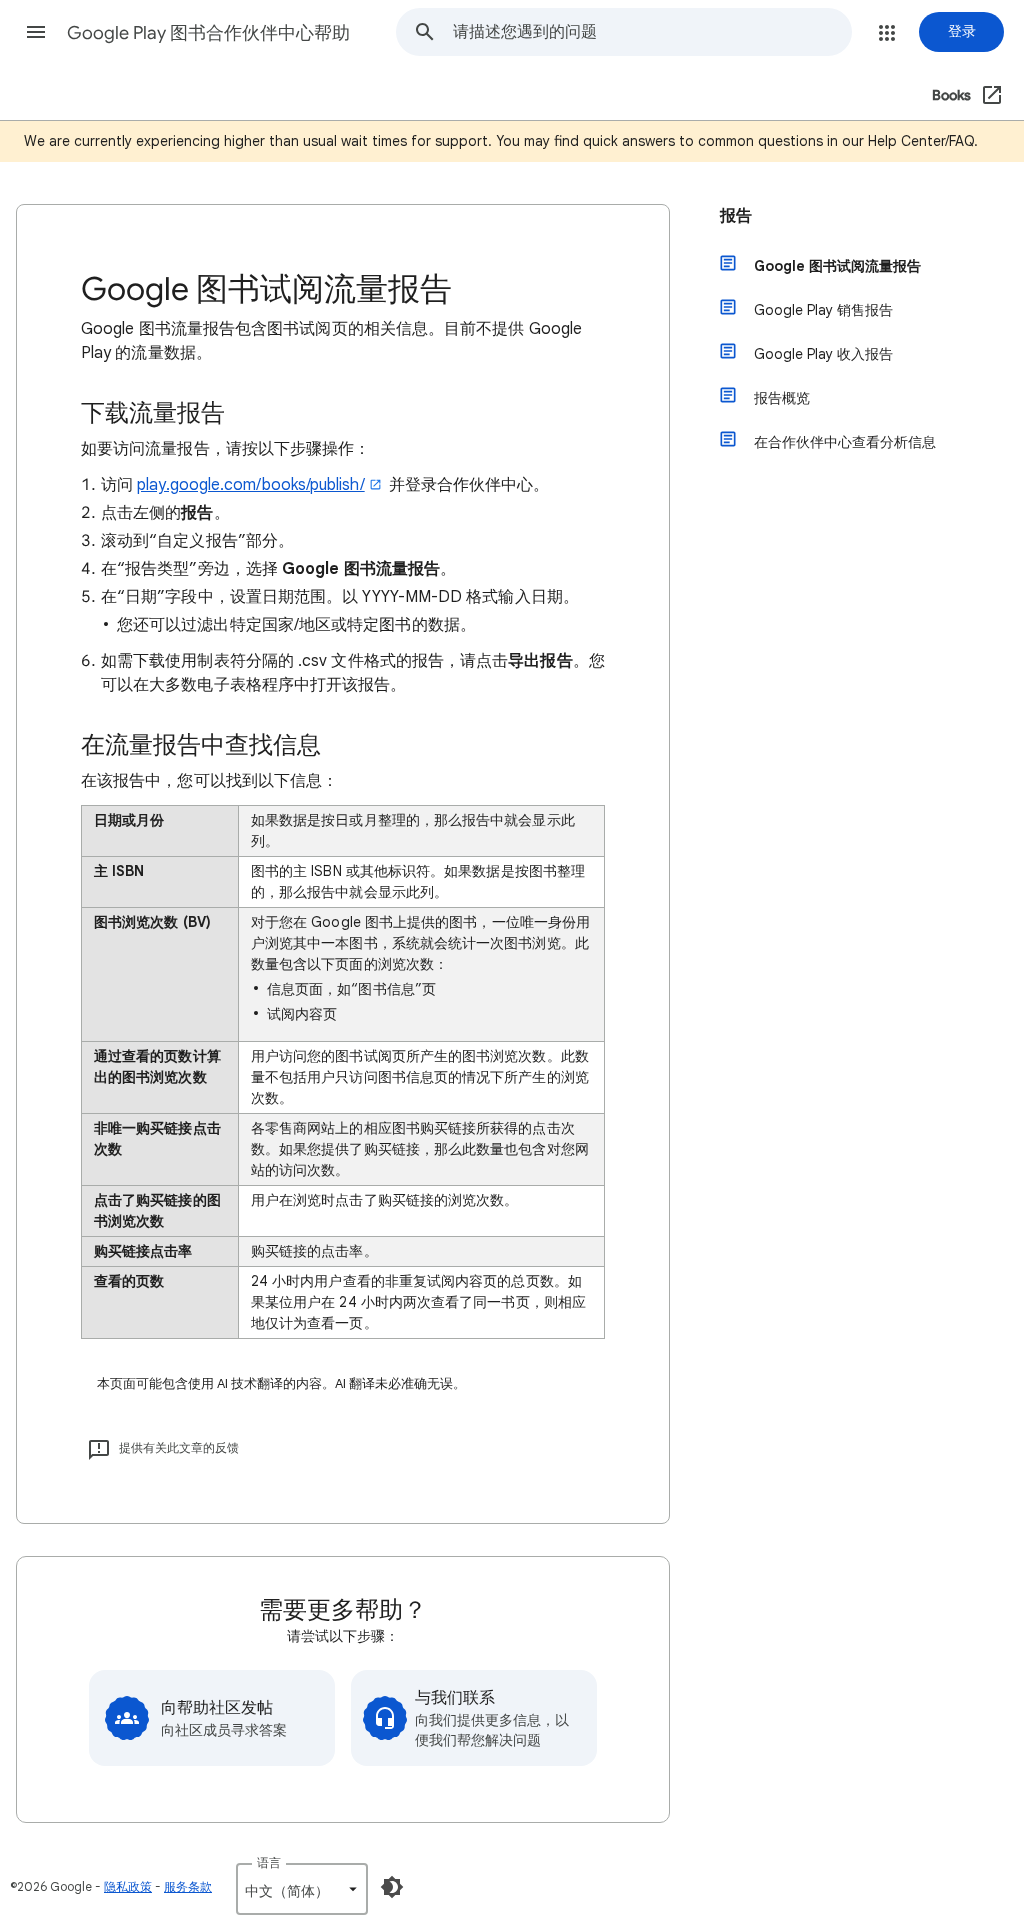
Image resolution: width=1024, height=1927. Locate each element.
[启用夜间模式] (392, 1887)
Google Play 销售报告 (823, 310)
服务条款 (188, 1886)
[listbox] (302, 1889)
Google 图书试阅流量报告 (837, 266)
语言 (269, 1862)
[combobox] (652, 32)
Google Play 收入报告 (823, 354)
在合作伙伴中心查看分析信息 (845, 442)
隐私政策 (128, 1886)
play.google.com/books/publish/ (250, 485)
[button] (36, 32)
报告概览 (782, 398)
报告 (736, 216)
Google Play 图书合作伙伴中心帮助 (208, 33)
